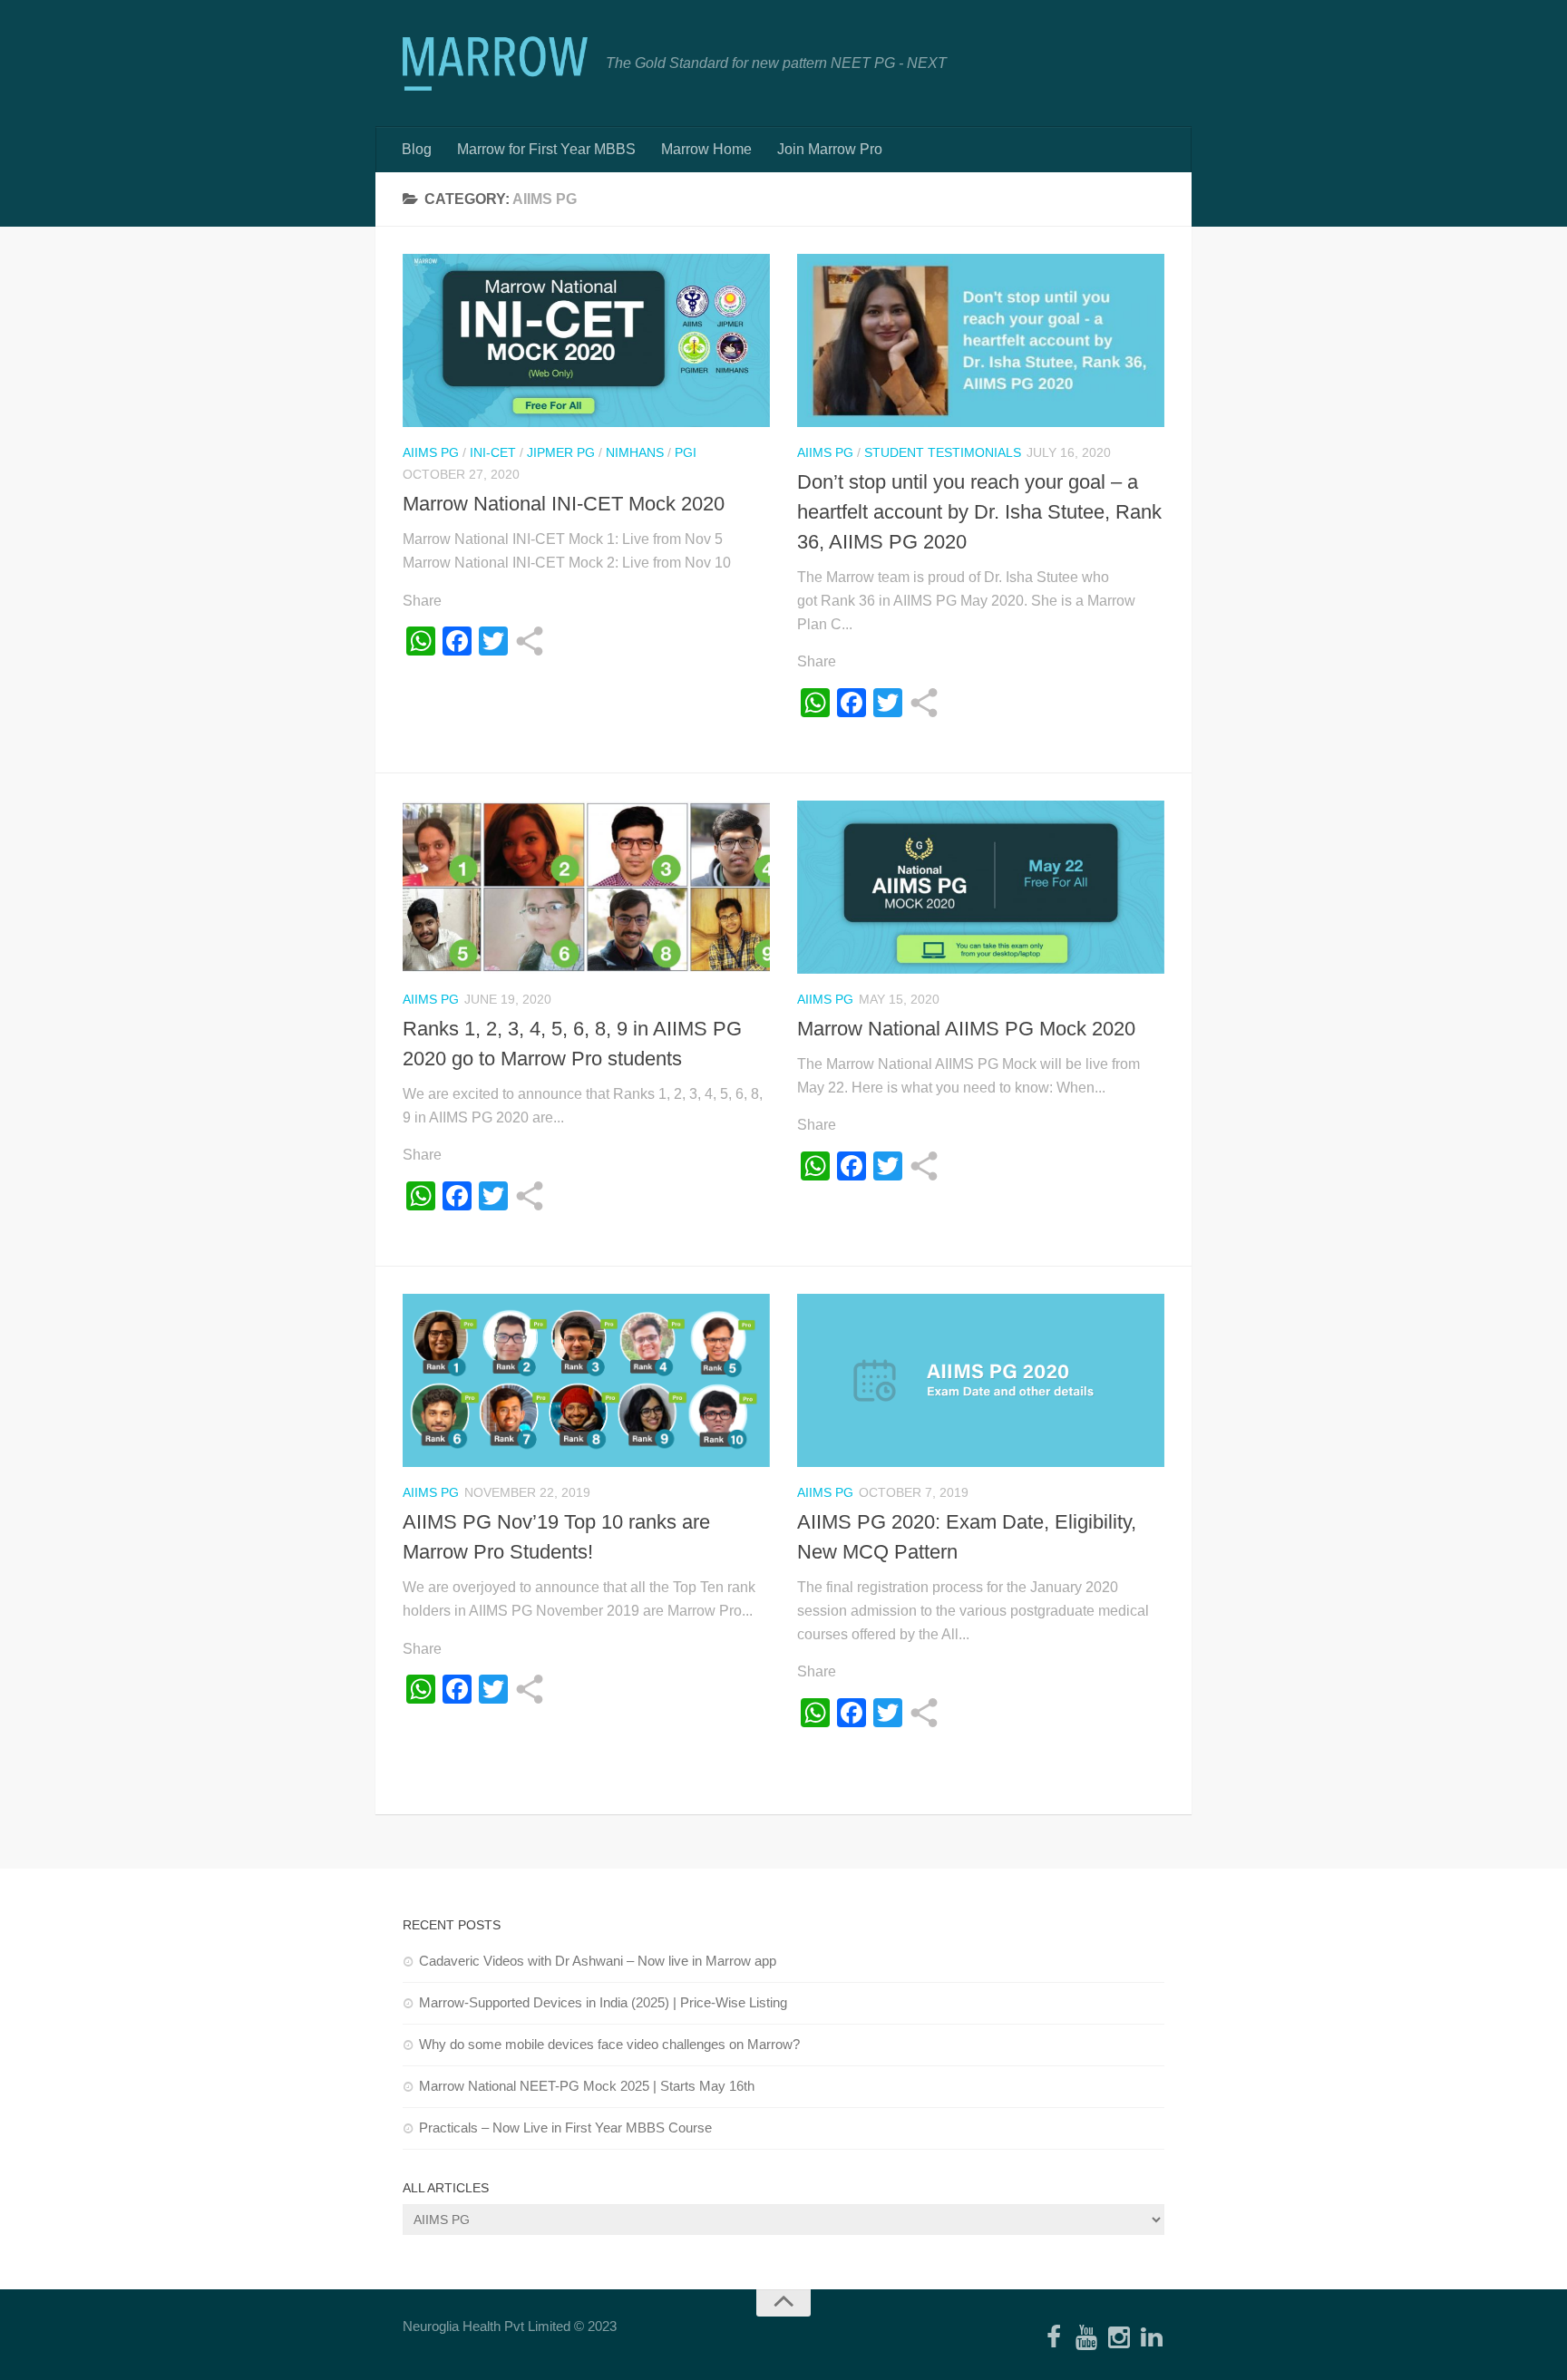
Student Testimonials (943, 452)
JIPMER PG (561, 452)
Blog (417, 149)
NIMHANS (635, 452)
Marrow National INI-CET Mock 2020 (564, 504)
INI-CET (493, 452)
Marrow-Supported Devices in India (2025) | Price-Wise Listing (603, 2002)
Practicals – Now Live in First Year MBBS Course (565, 2127)
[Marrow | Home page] (495, 63)
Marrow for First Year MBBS (546, 149)
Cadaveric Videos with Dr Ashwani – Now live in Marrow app (598, 1961)
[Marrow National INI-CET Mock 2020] (586, 340)
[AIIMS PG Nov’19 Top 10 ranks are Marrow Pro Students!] (586, 1380)
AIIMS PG (431, 452)
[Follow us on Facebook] (1054, 2338)
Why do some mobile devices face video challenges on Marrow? (609, 2044)
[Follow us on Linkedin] (1152, 2338)
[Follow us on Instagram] (1119, 2338)
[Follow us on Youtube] (1086, 2338)
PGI (686, 452)
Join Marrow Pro (830, 149)
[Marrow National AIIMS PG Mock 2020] (981, 887)
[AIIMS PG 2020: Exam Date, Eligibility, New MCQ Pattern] (981, 1380)
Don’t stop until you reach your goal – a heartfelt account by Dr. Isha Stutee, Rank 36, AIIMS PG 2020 (979, 512)
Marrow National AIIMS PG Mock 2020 (966, 1029)
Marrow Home (706, 149)
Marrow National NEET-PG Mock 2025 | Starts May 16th (587, 2086)
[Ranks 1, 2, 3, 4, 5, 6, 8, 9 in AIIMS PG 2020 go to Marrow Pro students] (586, 887)
